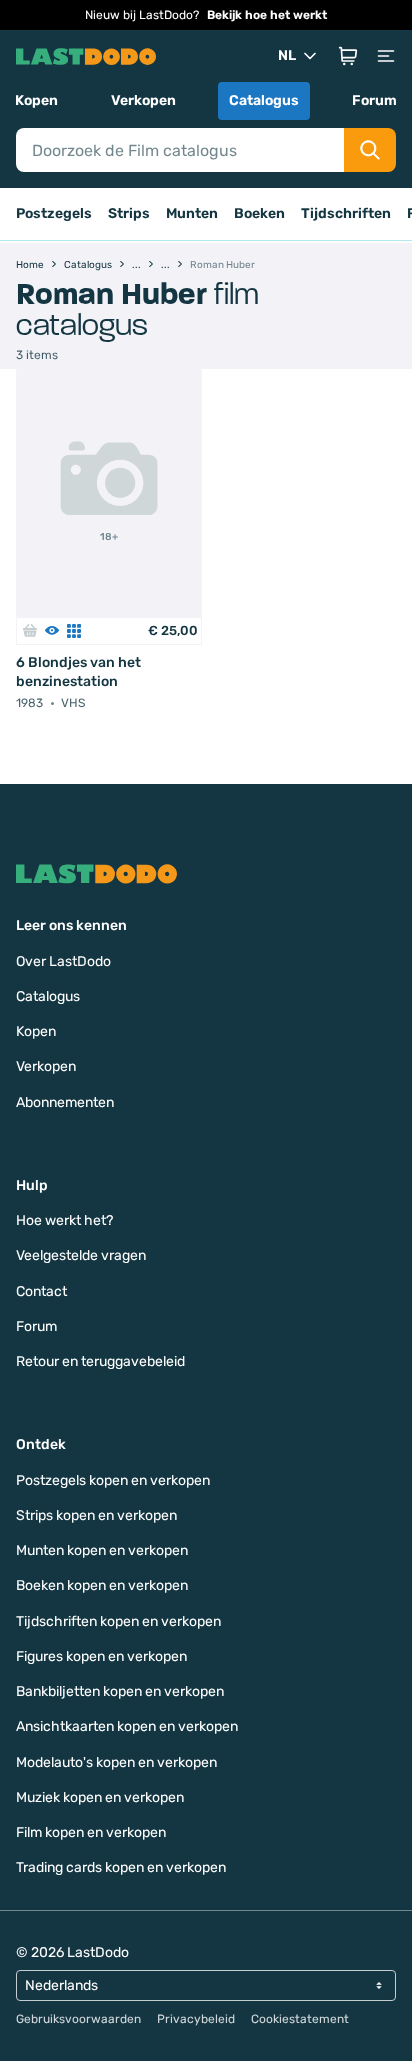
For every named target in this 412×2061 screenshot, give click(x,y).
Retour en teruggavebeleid (100, 1361)
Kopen (36, 100)
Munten (192, 213)
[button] (348, 56)
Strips (129, 213)
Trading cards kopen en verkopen (121, 1867)
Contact (41, 1291)
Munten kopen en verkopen (102, 1550)
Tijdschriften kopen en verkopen (118, 1621)
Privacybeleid (196, 2019)
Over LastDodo (63, 961)
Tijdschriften (346, 213)
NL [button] (287, 55)
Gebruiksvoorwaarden (78, 2019)
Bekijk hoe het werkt (267, 15)
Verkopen (143, 100)
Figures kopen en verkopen (101, 1656)
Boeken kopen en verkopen (102, 1585)
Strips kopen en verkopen (96, 1515)
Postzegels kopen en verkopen (113, 1480)
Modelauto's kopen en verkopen (116, 1762)
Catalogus (264, 100)
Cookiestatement (300, 2019)
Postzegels (54, 213)
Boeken (259, 213)
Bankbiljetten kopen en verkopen (120, 1691)
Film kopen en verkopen (91, 1832)
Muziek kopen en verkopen (100, 1797)
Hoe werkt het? (64, 1220)
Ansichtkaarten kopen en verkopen (127, 1726)
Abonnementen (65, 1102)
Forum (374, 100)
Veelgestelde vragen (81, 1255)
